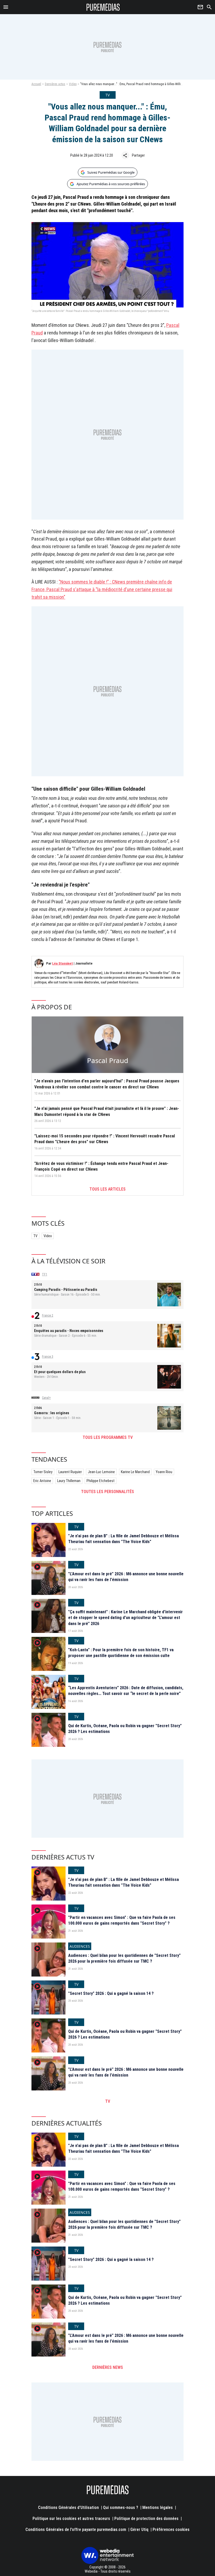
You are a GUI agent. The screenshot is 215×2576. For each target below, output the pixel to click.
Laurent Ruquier (70, 1472)
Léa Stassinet (63, 963)
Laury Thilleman (69, 1481)
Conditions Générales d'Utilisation (68, 2508)
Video (73, 84)
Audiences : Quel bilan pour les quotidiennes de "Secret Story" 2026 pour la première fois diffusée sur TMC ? (124, 1958)
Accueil (36, 84)
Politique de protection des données (146, 2519)
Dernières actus (55, 84)
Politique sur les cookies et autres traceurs (71, 2519)
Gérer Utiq (139, 2530)
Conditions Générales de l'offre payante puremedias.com (76, 2530)
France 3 (48, 1357)
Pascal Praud (108, 1060)
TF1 (45, 1274)
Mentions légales (158, 2508)
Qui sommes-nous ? (121, 2508)
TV (35, 1236)
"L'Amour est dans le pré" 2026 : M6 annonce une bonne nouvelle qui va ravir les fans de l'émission (126, 1577)
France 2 (48, 1315)
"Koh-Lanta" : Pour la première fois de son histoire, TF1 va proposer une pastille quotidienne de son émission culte (121, 1653)
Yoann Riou (164, 1472)
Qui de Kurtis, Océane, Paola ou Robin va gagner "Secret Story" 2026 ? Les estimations (125, 1729)
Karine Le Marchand (135, 1472)
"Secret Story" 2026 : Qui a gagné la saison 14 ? (111, 1993)
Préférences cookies (171, 2530)
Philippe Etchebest (101, 1481)
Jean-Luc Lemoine (101, 1472)
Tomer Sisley (43, 1472)
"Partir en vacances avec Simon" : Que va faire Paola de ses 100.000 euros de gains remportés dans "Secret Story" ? (122, 1920)
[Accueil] (103, 7)
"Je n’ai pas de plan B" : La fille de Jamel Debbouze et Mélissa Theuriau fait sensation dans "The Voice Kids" (123, 1539)
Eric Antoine (42, 1481)
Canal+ (46, 1398)
